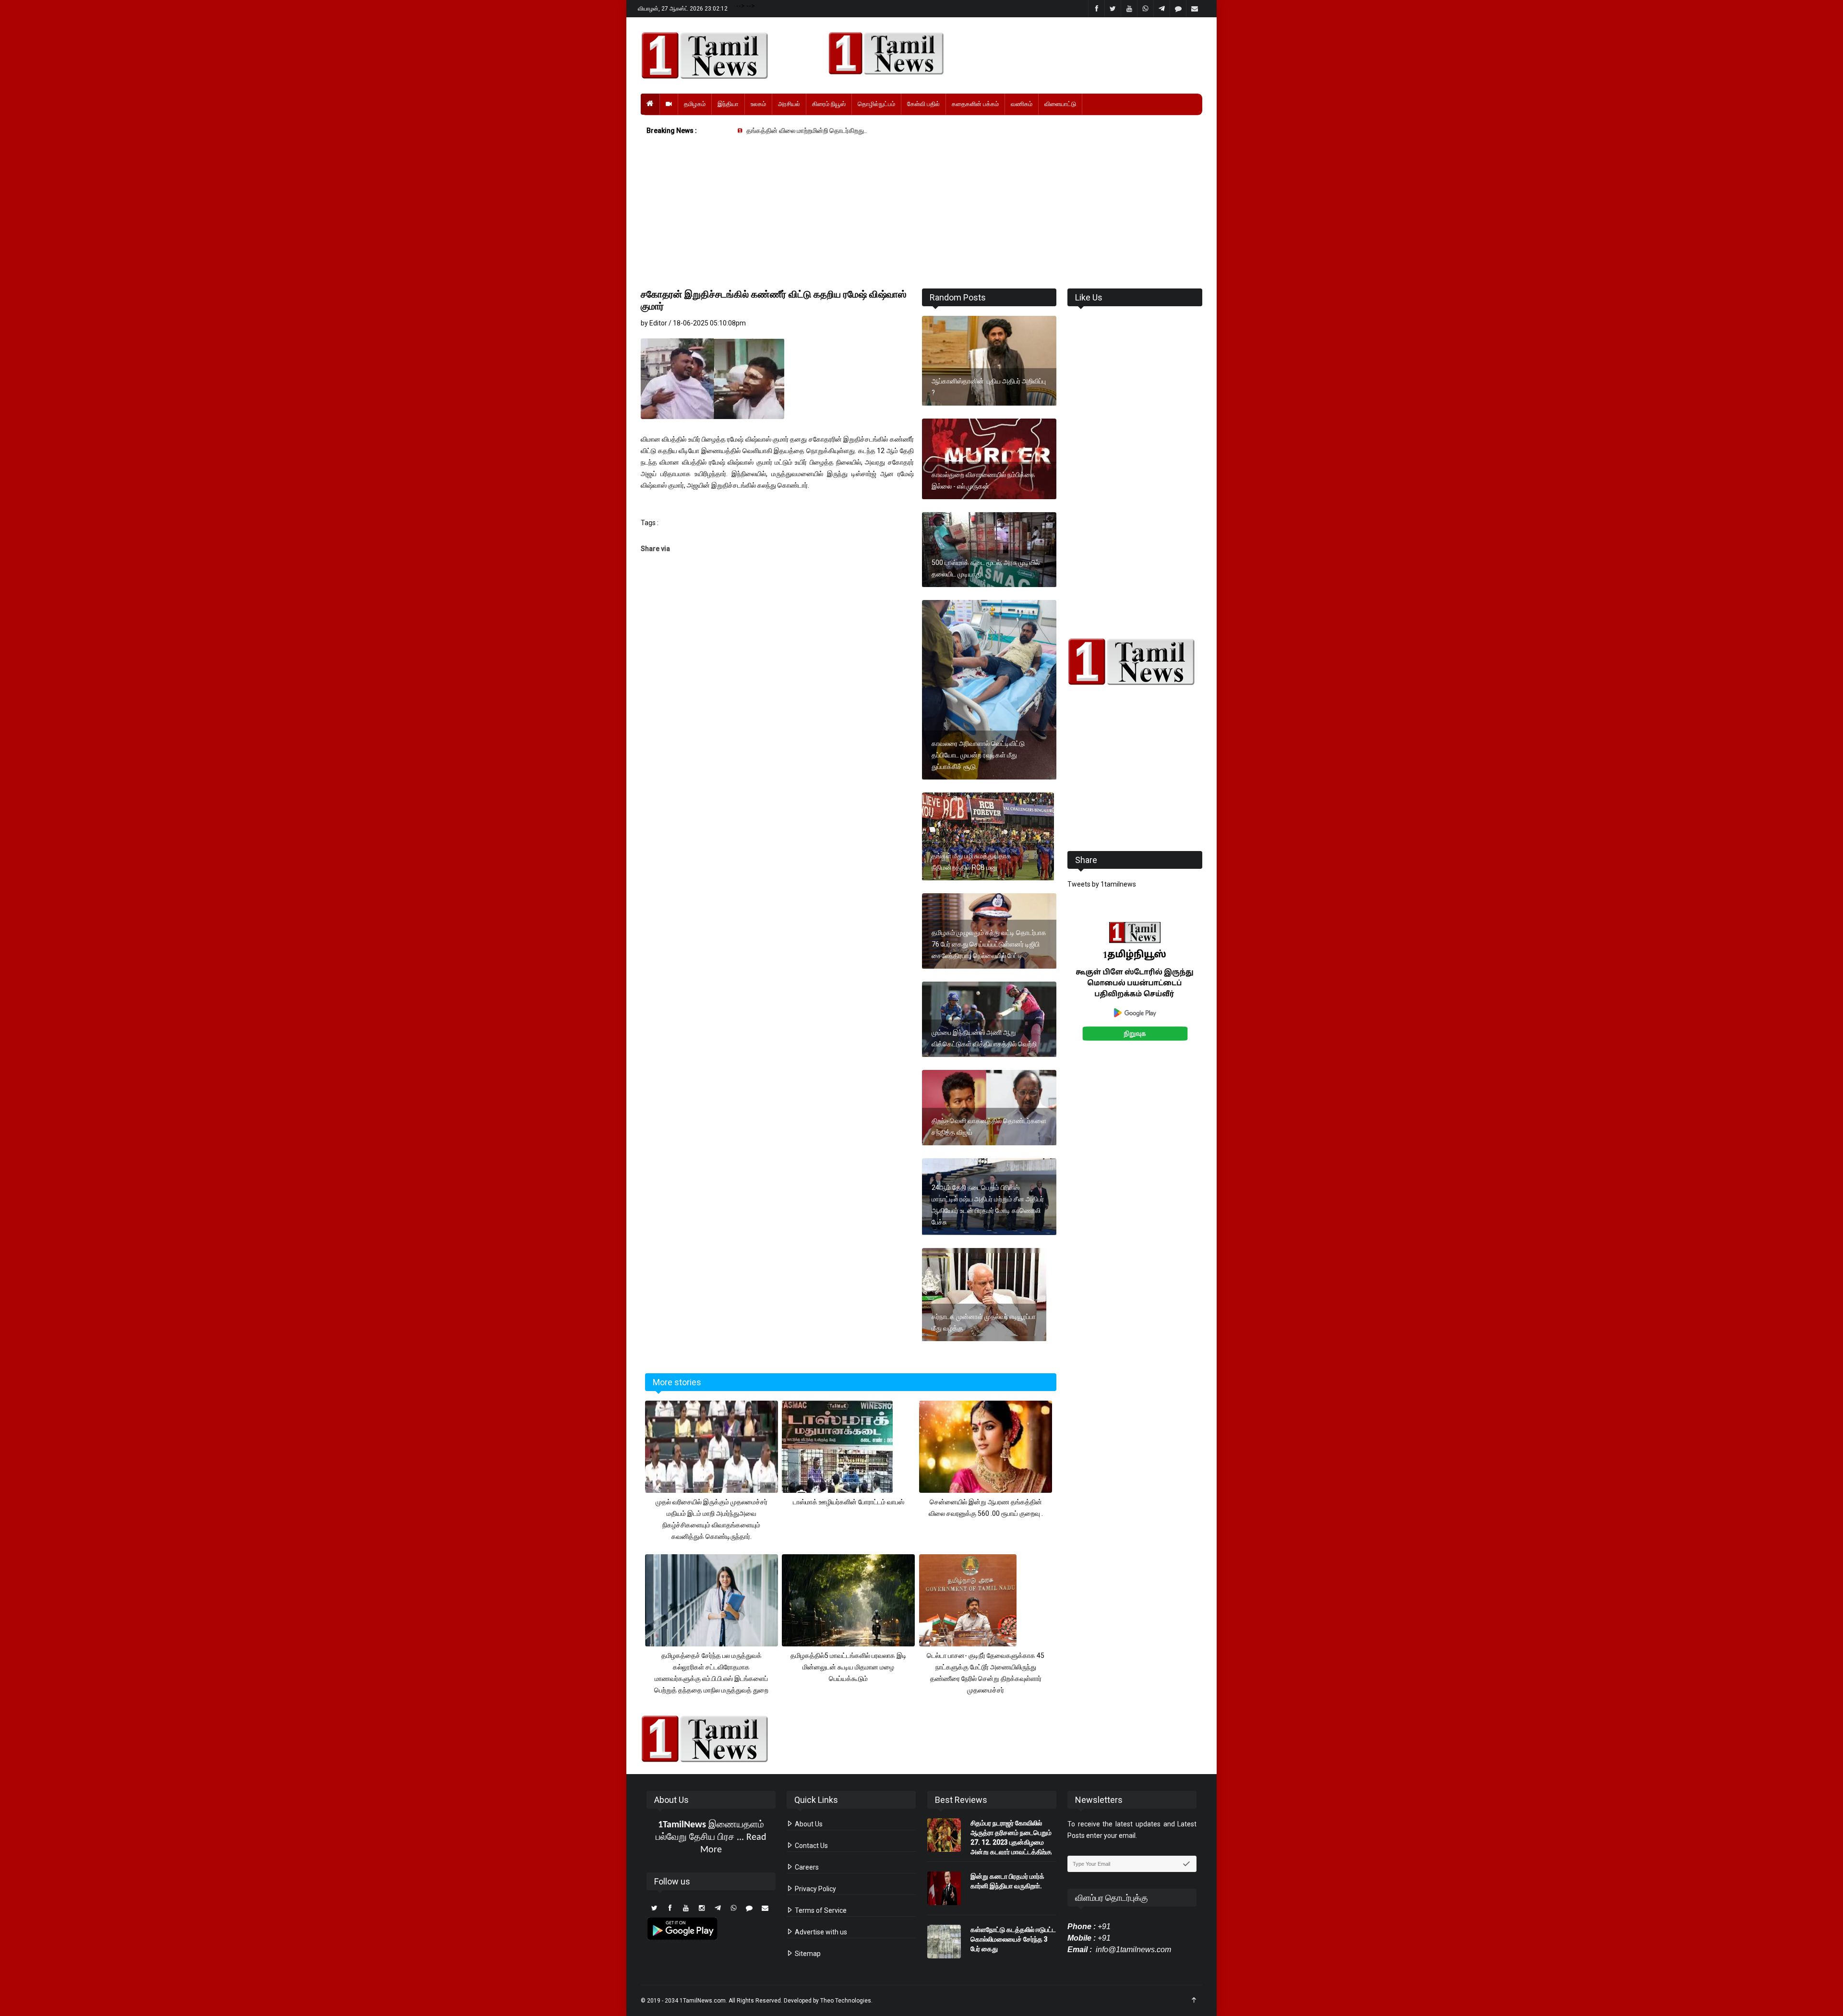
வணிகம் (1022, 104)
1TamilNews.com (703, 2001)
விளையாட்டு (1060, 104)
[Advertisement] (921, 214)
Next (1217, 992)
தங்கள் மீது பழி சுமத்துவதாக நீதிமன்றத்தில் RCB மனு (971, 862)
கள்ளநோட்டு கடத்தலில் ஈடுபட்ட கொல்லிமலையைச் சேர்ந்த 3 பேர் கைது (1013, 1939)
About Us (808, 1824)
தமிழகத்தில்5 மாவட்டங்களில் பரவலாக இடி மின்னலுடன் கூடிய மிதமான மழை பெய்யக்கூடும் (849, 1667)
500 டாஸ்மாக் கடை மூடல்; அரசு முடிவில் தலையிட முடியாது (986, 568)
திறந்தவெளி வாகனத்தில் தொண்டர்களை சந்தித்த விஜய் (989, 1127)
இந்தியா (728, 104)
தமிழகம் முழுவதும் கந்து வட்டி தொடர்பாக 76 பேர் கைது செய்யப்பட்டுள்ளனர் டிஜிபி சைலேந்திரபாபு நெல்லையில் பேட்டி (989, 944)
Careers (806, 1867)
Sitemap (807, 1954)
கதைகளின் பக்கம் (975, 104)
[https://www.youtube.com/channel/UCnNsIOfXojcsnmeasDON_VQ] (1010, 53)
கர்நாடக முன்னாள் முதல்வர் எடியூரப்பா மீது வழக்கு (984, 1322)
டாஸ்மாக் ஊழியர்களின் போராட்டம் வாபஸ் (849, 1502)
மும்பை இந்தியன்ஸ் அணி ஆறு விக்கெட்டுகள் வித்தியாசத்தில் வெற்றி (984, 1038)
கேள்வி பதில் (923, 104)
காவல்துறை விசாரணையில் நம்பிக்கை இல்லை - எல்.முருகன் (983, 480)
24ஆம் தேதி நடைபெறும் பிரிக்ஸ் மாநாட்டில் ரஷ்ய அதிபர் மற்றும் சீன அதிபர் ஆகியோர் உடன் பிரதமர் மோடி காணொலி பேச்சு (988, 1205)
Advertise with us (820, 1932)
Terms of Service (820, 1910)
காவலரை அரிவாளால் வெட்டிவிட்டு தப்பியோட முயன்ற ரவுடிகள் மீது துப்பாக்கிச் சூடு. (978, 755)
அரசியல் (789, 104)
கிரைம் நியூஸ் (829, 104)
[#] (1135, 662)
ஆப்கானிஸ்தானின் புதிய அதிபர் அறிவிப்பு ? (989, 387)
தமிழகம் (695, 104)
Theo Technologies (846, 2001)
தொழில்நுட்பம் (876, 104)
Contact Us (811, 1846)
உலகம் (758, 104)
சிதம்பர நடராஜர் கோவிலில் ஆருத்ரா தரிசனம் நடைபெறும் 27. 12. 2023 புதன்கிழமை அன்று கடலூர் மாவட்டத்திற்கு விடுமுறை (1011, 1842)
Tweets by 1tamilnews (1102, 884)
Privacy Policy (815, 1889)
